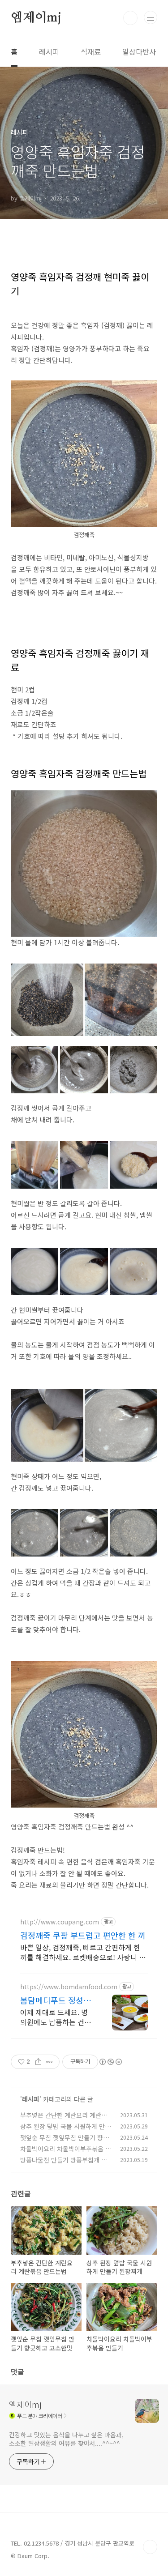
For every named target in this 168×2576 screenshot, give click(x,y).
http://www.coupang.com (60, 1922)
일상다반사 (139, 51)
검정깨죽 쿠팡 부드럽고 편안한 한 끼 (83, 1935)
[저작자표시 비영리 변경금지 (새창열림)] (110, 2062)
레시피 (49, 51)
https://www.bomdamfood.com (69, 1987)
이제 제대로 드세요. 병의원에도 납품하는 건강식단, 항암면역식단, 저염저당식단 (56, 2017)
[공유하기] (38, 2062)
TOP (150, 2547)
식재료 (91, 51)
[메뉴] (151, 17)
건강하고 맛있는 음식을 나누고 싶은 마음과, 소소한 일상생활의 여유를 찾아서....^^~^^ (66, 2439)
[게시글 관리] (50, 2062)
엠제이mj (36, 18)
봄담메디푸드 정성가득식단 (56, 2000)
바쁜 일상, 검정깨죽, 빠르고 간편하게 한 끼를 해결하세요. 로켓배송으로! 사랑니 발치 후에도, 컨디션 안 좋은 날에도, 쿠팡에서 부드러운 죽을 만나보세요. (83, 1952)
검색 (130, 18)
